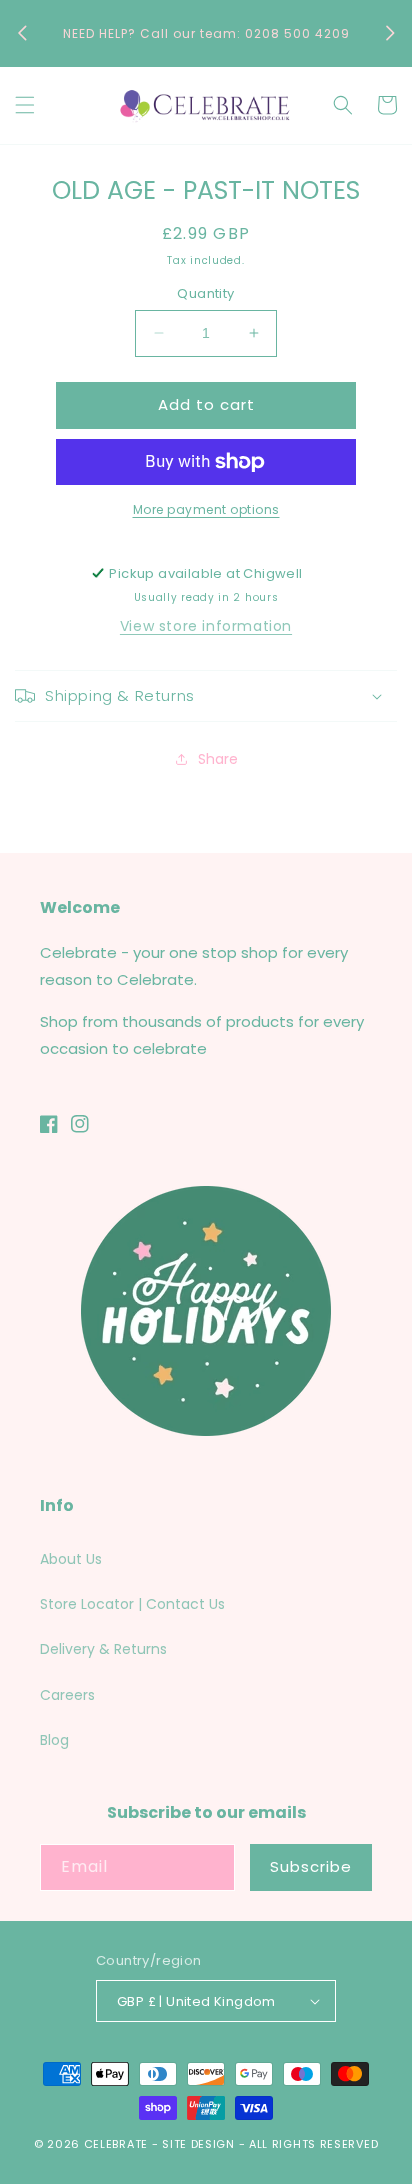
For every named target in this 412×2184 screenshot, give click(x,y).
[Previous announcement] (22, 33)
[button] (25, 105)
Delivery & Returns (103, 1649)
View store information (206, 626)
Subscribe (311, 1866)
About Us (71, 1559)
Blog (54, 1740)
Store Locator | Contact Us (132, 1604)
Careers (67, 1695)
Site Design (198, 2144)
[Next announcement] (390, 33)
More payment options (206, 509)
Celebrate (116, 2144)
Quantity (205, 293)
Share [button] (218, 759)
